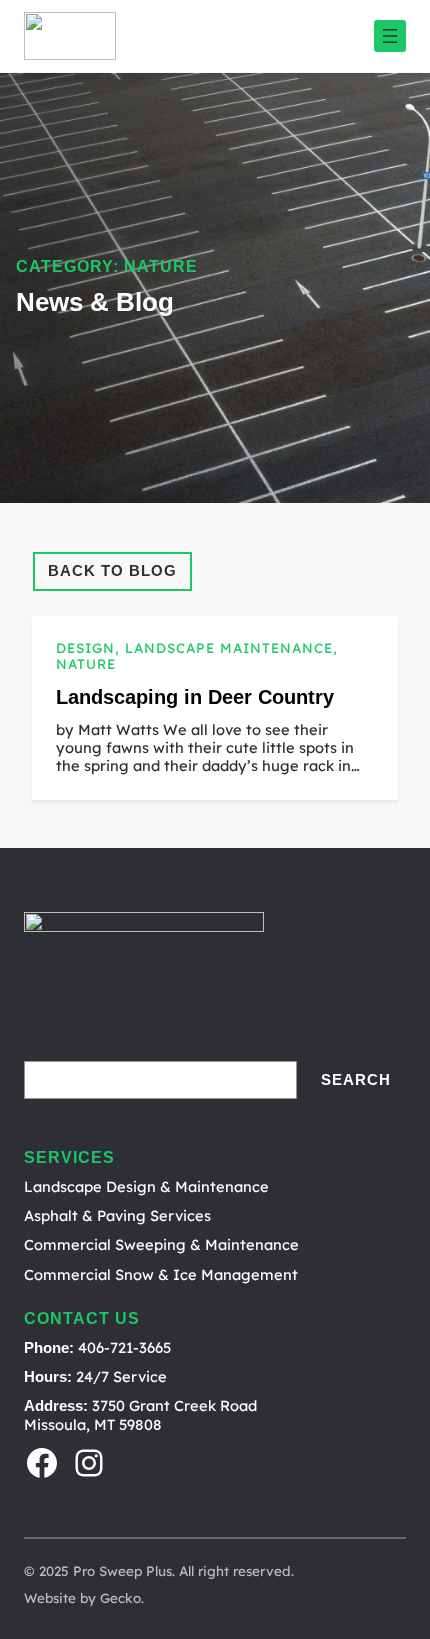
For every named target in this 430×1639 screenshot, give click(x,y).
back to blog (112, 571)
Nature (86, 664)
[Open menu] (390, 36)
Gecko (120, 1598)
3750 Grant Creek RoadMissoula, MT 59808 (140, 1414)
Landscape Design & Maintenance (146, 1186)
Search (356, 1080)
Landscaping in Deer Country (195, 697)
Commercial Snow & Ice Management (161, 1274)
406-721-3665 (124, 1347)
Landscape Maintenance (229, 648)
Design (85, 648)
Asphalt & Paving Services (117, 1215)
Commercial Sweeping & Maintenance (161, 1244)
